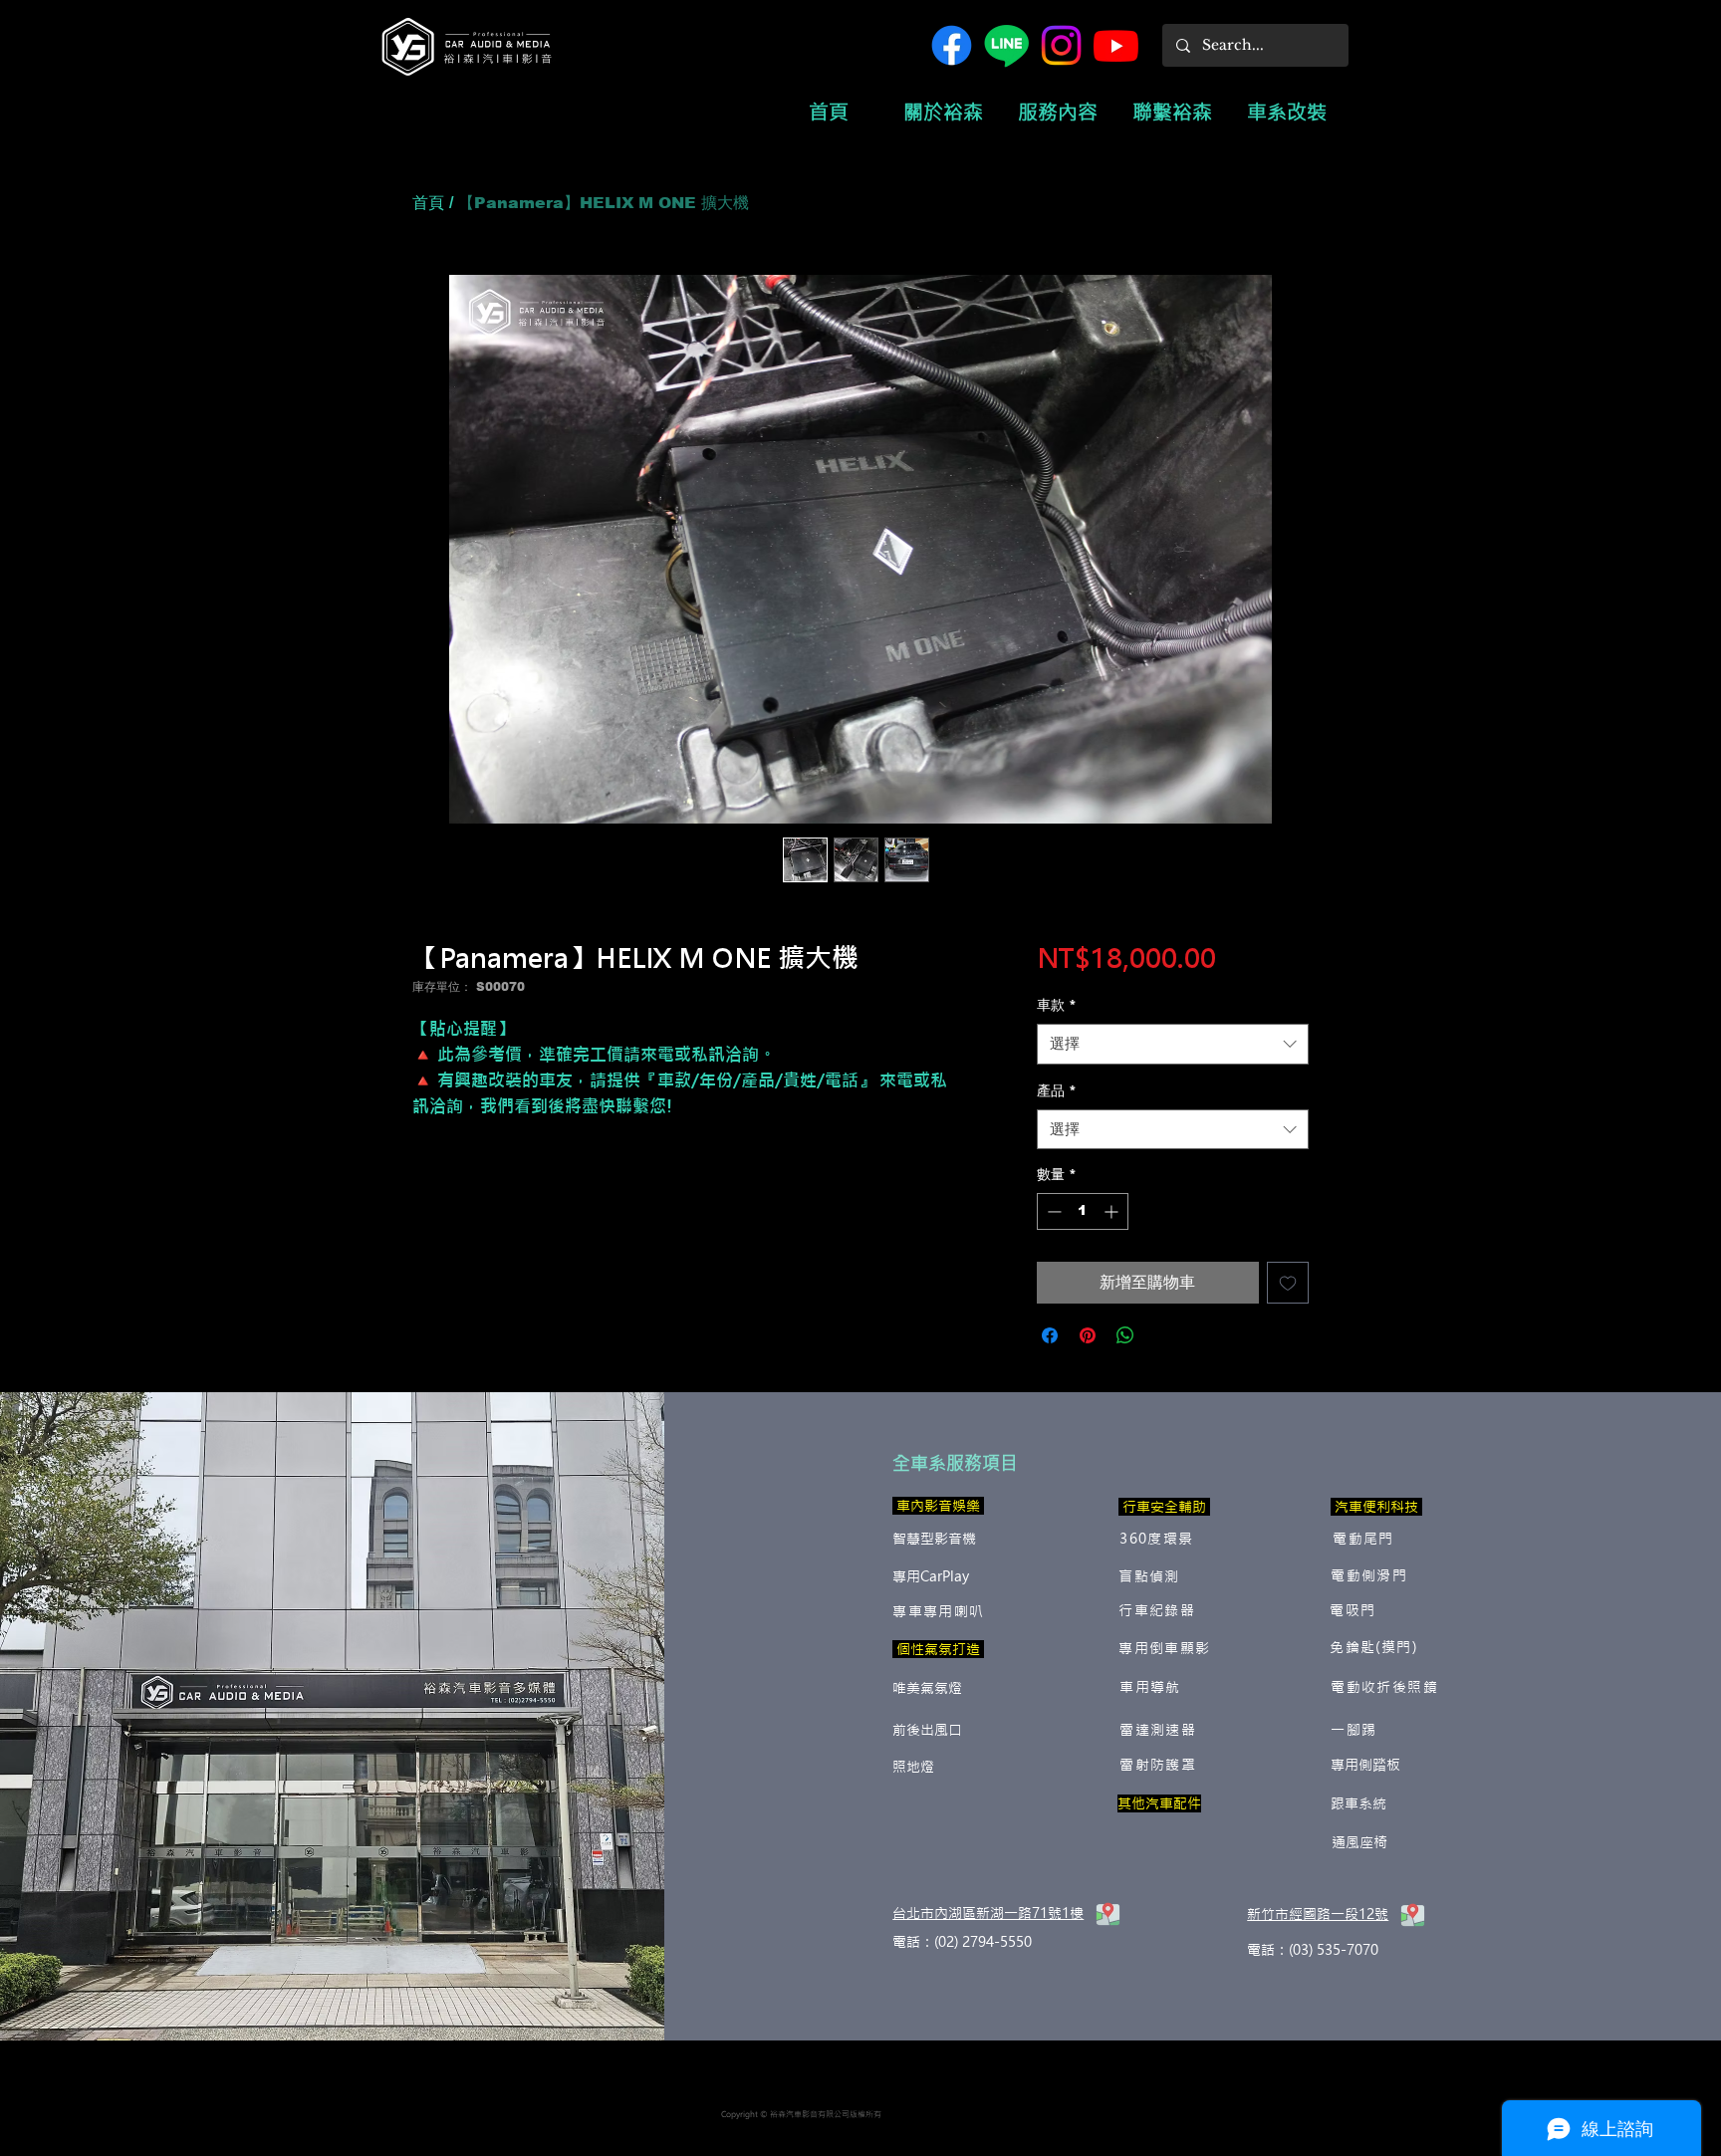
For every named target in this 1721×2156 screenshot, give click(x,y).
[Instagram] (1061, 45)
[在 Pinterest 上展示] (1088, 1335)
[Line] (1006, 45)
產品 (1057, 1090)
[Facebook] (952, 45)
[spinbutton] (1083, 1211)
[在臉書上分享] (1050, 1335)
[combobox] (1173, 1044)
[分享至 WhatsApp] (1125, 1335)
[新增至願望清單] (1288, 1283)
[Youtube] (1116, 45)
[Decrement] (1052, 1211)
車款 (1057, 1005)
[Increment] (1113, 1211)
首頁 (428, 203)
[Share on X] (1163, 1335)
